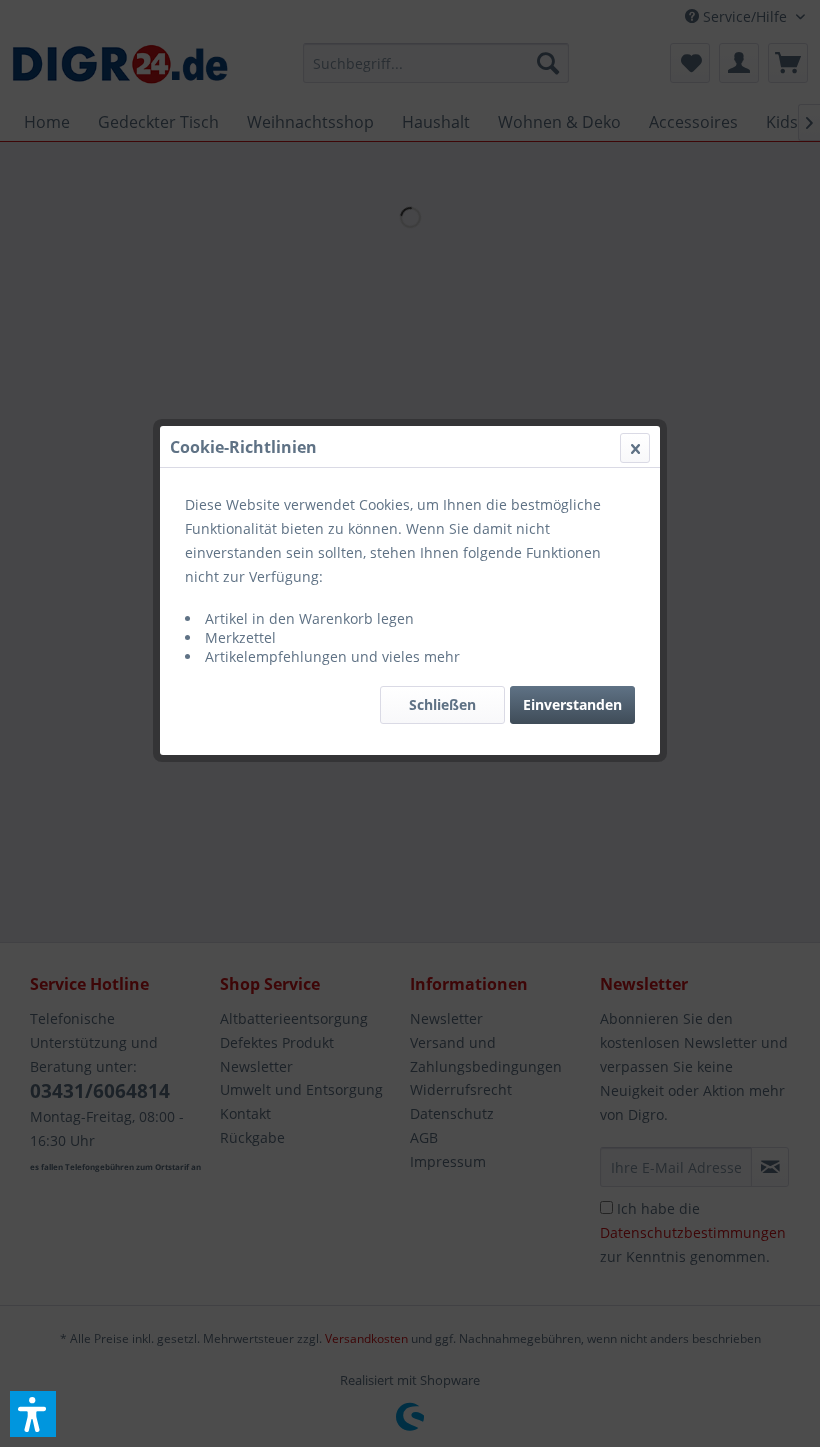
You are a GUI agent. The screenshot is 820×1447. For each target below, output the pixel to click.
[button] (33, 1414)
